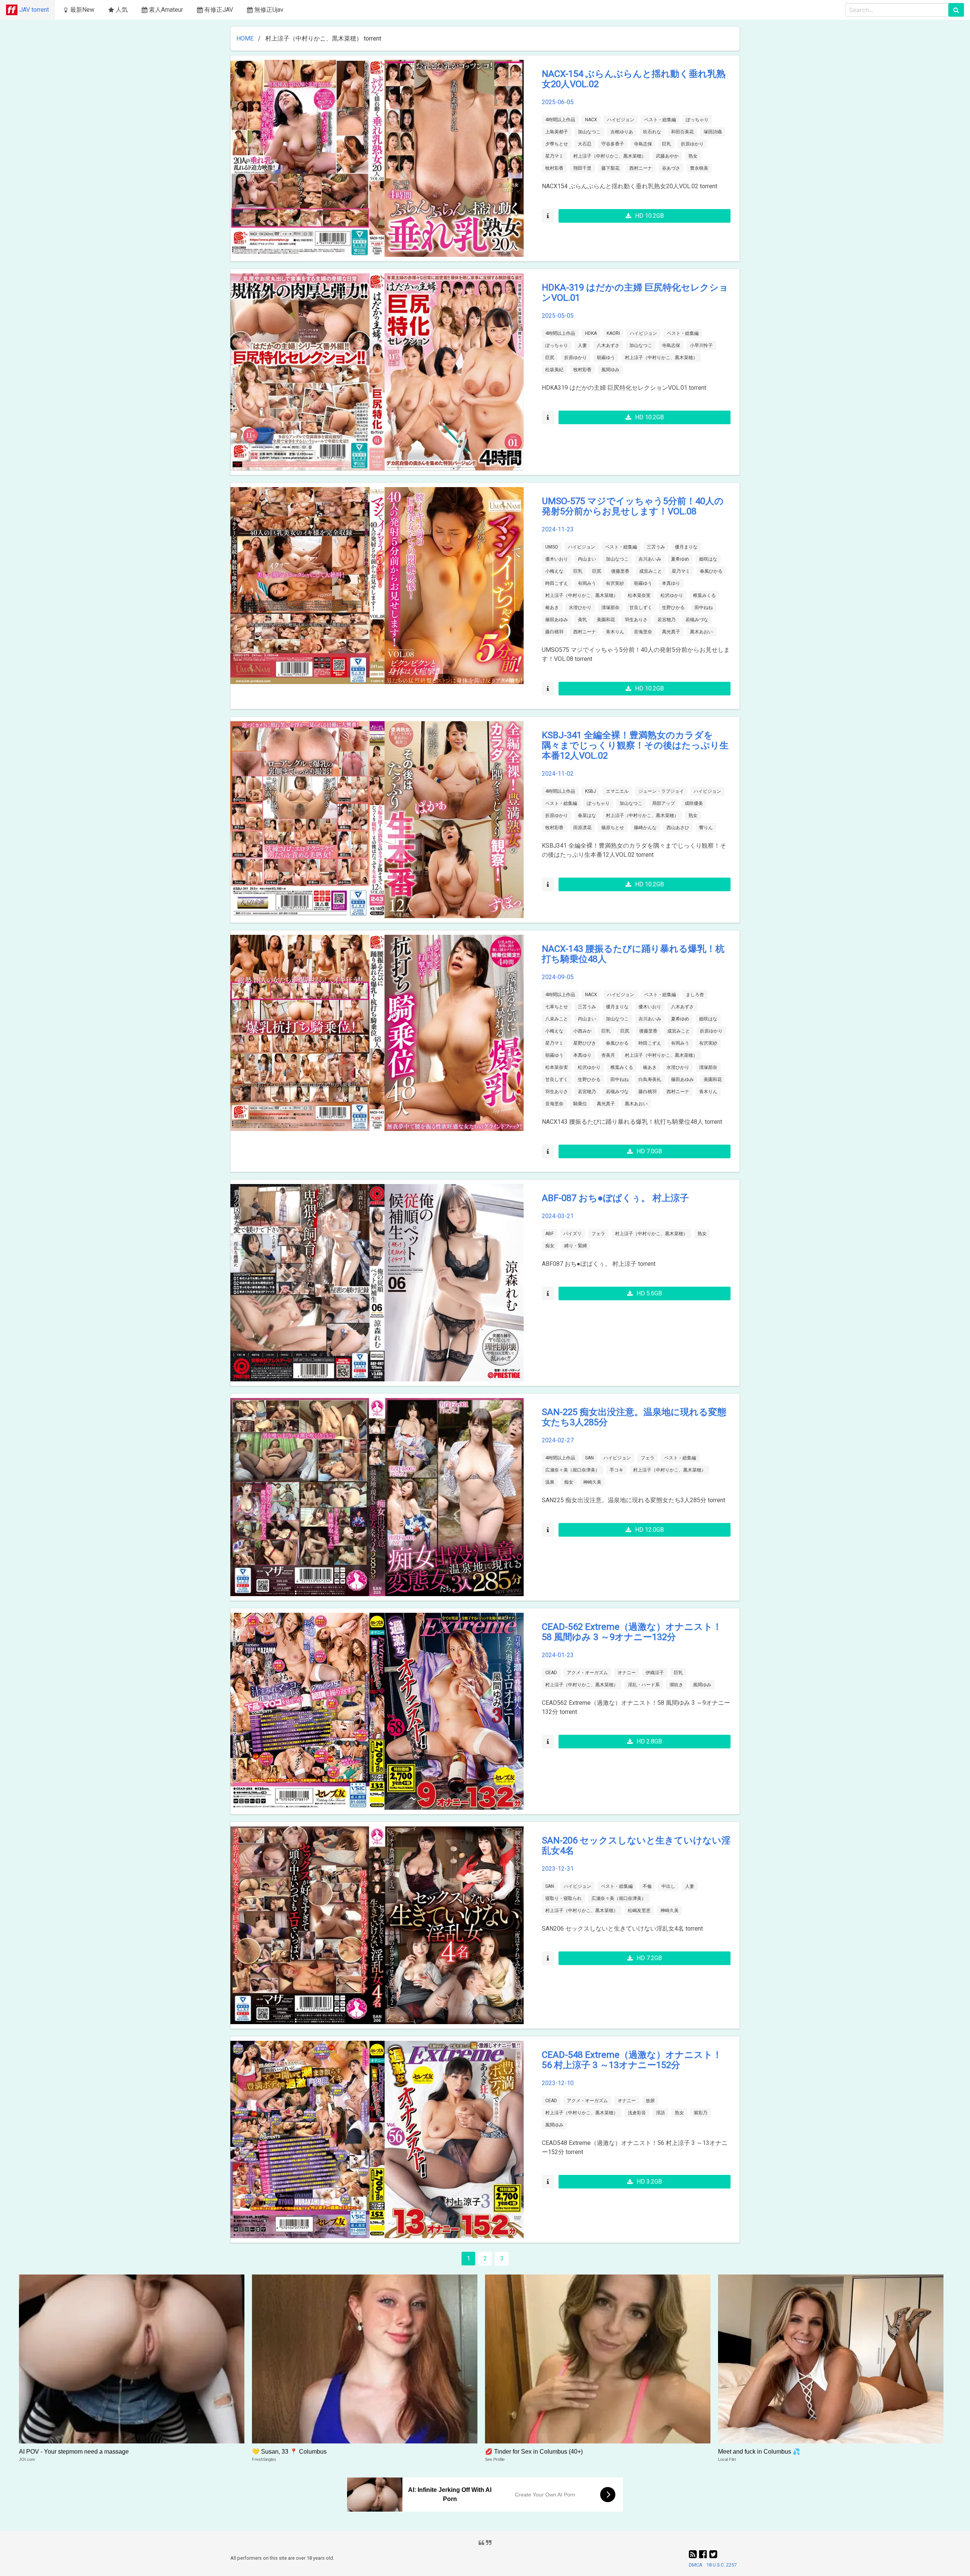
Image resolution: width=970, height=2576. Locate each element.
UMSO (552, 547)
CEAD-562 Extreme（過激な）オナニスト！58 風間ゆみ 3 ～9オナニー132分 (632, 1632)
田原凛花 (582, 828)
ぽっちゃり (697, 120)
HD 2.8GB (649, 1741)
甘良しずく (641, 608)
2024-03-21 (558, 1216)
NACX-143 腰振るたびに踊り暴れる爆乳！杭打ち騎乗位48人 (633, 954)
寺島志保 (643, 144)
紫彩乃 (701, 2113)
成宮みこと (651, 571)
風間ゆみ (610, 370)
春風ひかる (711, 571)
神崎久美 (592, 1482)
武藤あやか (667, 156)
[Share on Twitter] (713, 2554)
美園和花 (606, 620)
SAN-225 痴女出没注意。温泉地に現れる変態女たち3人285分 (634, 1417)
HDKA (591, 333)
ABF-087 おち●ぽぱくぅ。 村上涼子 (615, 1198)
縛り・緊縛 (576, 1246)
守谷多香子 (613, 144)
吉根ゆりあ (622, 132)
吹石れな (652, 132)
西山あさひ (678, 828)
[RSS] (694, 2554)
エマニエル (617, 791)
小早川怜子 (701, 345)
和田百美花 (682, 132)
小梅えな (554, 571)
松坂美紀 (554, 370)
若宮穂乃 (666, 620)
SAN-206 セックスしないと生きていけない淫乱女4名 (636, 1846)
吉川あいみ (650, 559)
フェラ (598, 1234)
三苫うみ (656, 547)
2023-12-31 (558, 1869)
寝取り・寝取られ (563, 1898)
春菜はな (587, 815)
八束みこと (557, 1019)
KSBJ (591, 791)
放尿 (650, 2101)
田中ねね (704, 608)
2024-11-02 (558, 774)
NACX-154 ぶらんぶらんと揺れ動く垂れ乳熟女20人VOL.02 (634, 79)
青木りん (615, 632)
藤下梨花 (610, 168)
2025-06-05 (558, 102)
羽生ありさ (636, 620)
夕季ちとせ (557, 144)
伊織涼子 (655, 1673)
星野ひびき (585, 1043)
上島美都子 (557, 132)
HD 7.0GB (649, 1151)
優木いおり (557, 559)
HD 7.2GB (649, 1958)
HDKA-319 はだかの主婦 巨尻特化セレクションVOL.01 (635, 293)
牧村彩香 (554, 168)
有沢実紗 (615, 583)
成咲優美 (694, 803)
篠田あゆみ (557, 620)
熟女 (693, 156)
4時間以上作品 (560, 120)
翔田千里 (582, 168)
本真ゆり (671, 583)
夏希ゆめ (680, 559)
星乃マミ (554, 156)
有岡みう (587, 583)
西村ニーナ (641, 168)
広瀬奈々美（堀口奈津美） (573, 1470)
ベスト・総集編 (660, 120)
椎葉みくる (704, 595)
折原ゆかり (692, 144)
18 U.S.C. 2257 (721, 2565)
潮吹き (676, 1685)
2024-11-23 (558, 529)
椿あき (552, 608)
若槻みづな (697, 620)
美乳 (582, 620)
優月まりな (686, 547)
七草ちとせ (557, 1007)
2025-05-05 (558, 316)
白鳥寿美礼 (650, 1079)
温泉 (550, 1482)
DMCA (696, 2565)
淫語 (660, 2113)
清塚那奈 (610, 608)
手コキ (616, 1470)
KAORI (613, 333)
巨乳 (666, 144)
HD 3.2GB (649, 2182)
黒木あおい (701, 632)
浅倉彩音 (637, 2113)
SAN (589, 1458)
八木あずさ (608, 345)
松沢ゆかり (672, 595)
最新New (82, 10)
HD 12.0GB (649, 1530)
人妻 (582, 345)
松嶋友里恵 (639, 1911)
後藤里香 (620, 571)
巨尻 (550, 358)
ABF (549, 1234)
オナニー (627, 1673)
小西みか (582, 1031)
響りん (706, 828)
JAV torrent (34, 10)
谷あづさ (671, 168)
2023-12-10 (558, 2083)
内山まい (587, 559)
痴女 (550, 1246)
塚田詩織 (713, 132)
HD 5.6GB (649, 1293)
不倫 (647, 1886)
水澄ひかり (580, 608)
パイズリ (573, 1234)
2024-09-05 (558, 977)
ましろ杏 (695, 995)
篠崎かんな (645, 828)
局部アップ (663, 803)
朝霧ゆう (606, 358)
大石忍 (585, 144)
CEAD (551, 1673)
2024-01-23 (558, 1655)
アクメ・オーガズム (587, 1673)
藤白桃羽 (554, 632)
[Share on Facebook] (704, 2554)
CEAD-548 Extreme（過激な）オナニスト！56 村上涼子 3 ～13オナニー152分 (632, 2060)
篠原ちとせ (613, 828)
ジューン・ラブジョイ (661, 791)
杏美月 (608, 1055)
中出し (668, 1886)
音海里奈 (643, 632)
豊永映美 (699, 168)
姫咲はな (708, 559)
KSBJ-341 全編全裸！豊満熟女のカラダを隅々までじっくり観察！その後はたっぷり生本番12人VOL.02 (635, 745)
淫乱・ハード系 (644, 1685)
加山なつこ (589, 132)
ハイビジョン (621, 120)
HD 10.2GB (649, 216)
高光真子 (671, 632)
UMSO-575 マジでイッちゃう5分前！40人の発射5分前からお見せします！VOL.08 (633, 506)
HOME (245, 38)
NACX (591, 120)
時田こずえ (557, 583)
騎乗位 (580, 1104)
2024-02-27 (558, 1440)
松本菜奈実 (639, 595)
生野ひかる (673, 608)
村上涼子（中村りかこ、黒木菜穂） (610, 156)
